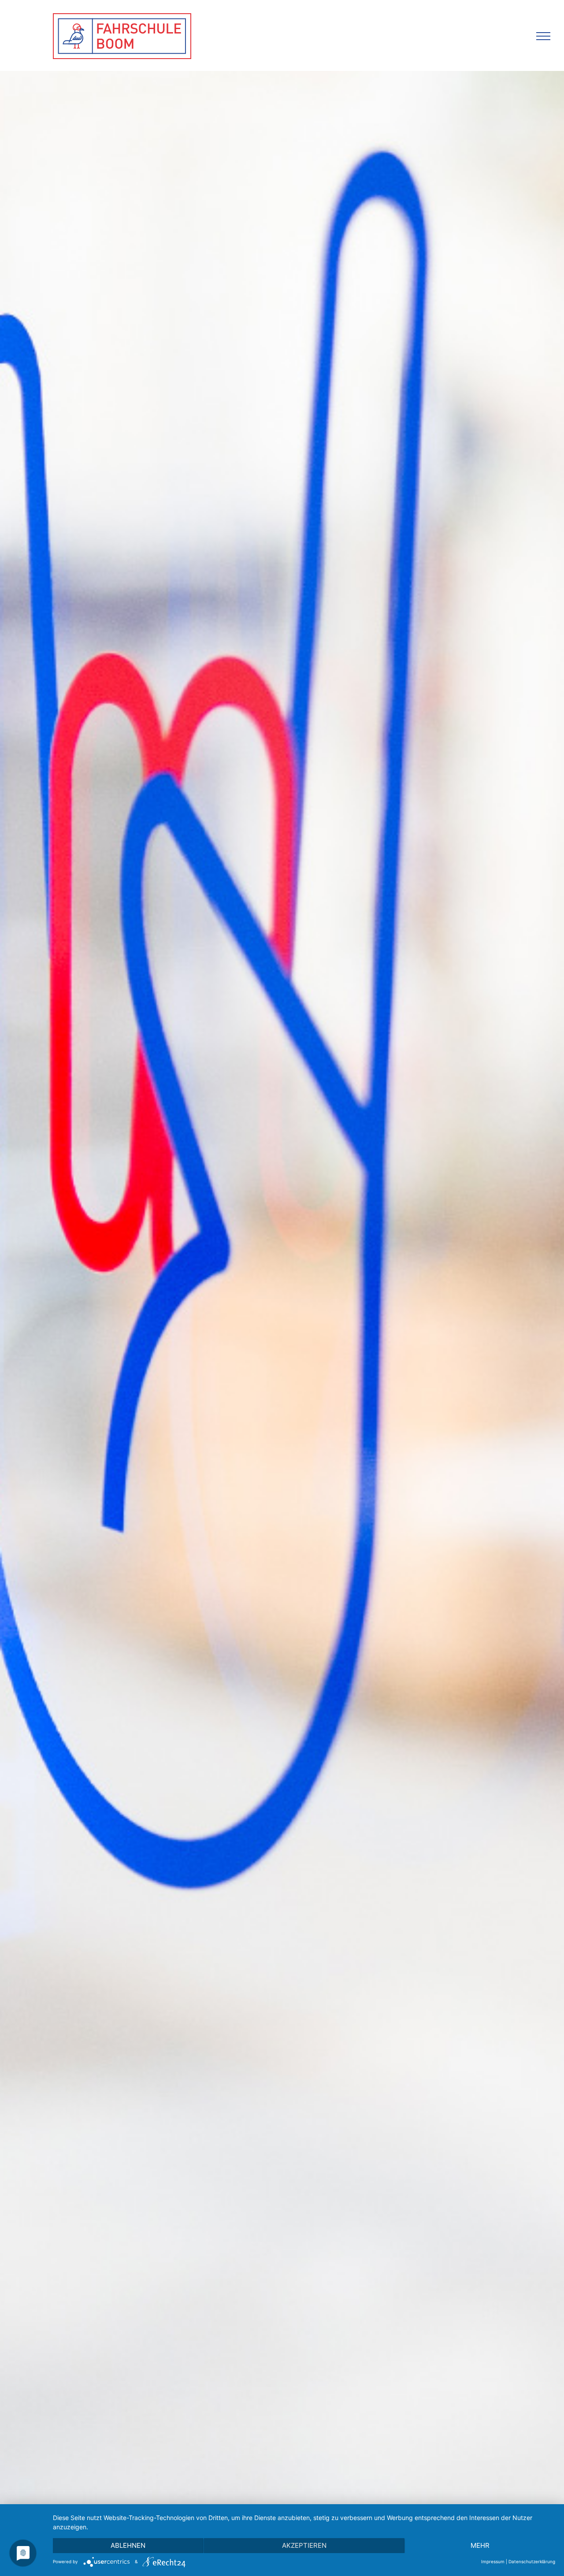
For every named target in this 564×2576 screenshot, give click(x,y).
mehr (480, 2545)
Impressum (493, 2561)
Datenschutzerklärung (532, 2561)
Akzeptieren (304, 2545)
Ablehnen (128, 2545)
